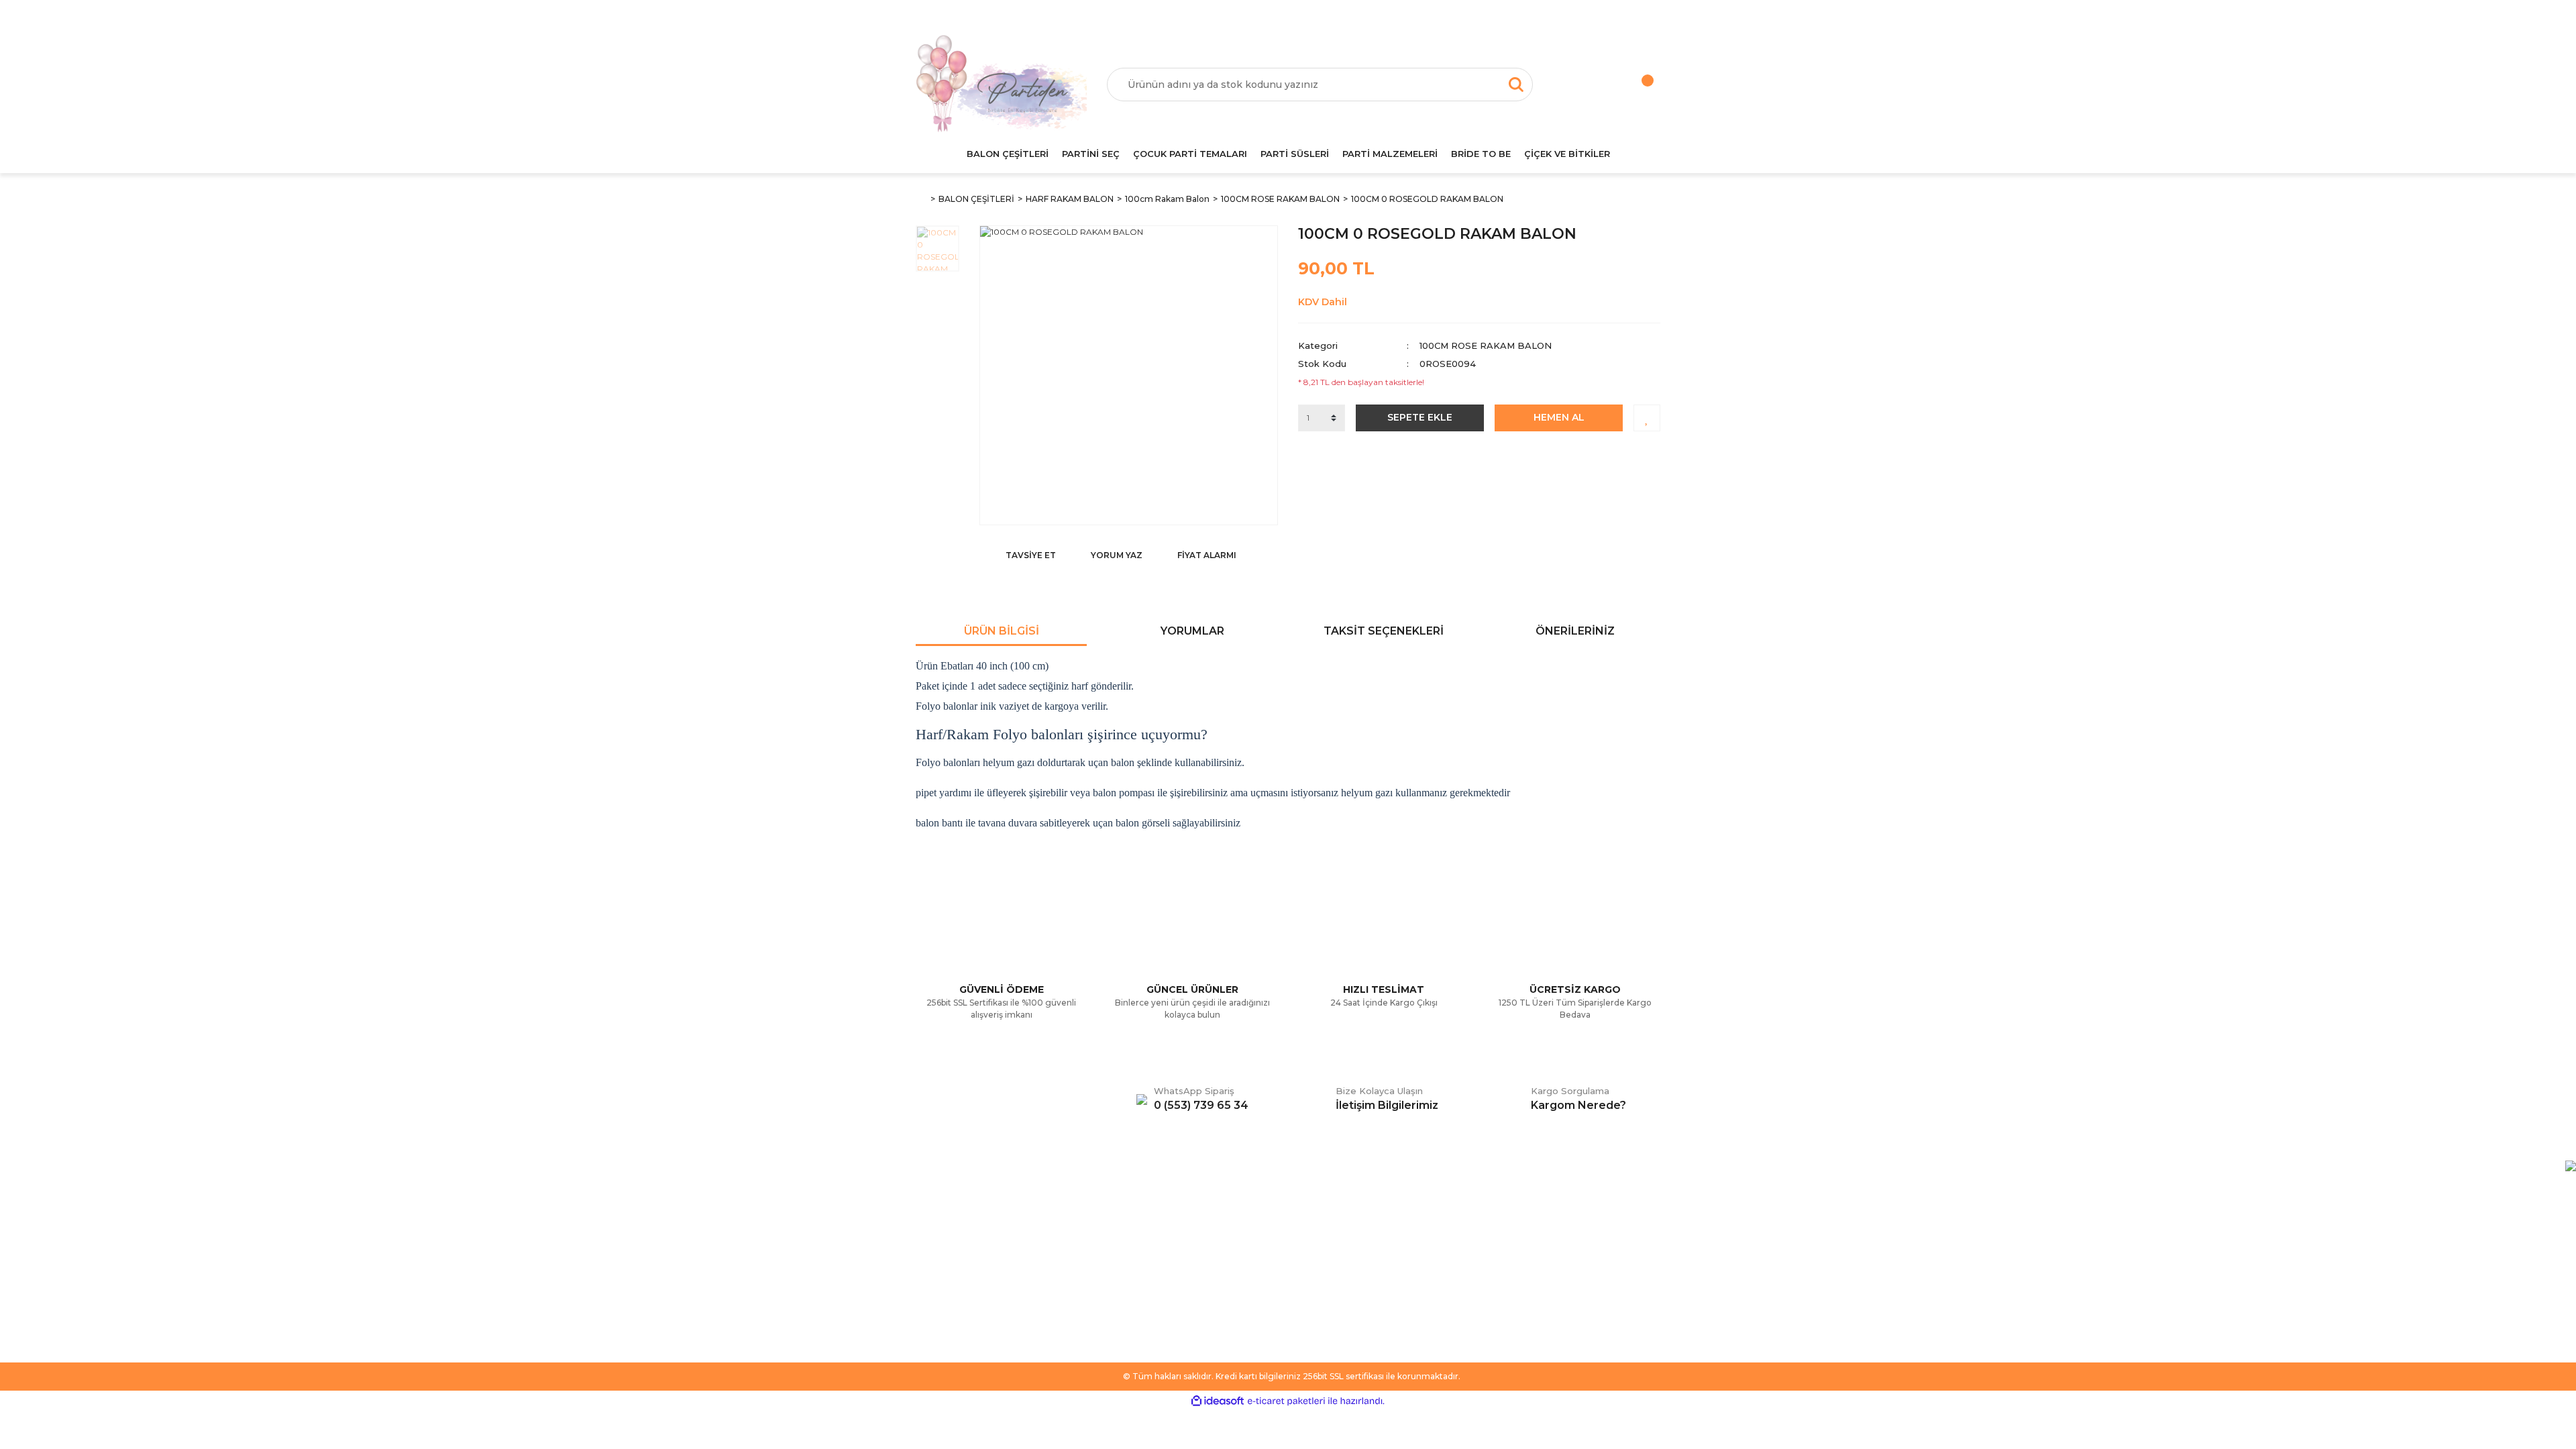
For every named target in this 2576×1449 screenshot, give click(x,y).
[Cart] (1633, 85)
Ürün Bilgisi (1002, 631)
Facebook (1321, 1215)
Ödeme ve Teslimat (1149, 1235)
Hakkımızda (942, 1215)
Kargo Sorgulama (954, 1275)
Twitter (1313, 1235)
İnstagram (1320, 1255)
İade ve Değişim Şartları (1159, 1295)
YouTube (1318, 1275)
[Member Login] (1580, 85)
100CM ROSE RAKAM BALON (1486, 345)
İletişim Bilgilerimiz (956, 1295)
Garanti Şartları (1138, 1275)
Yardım (931, 1235)
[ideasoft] (1218, 1401)
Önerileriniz (1575, 631)
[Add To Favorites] (1647, 418)
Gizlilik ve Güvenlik (1146, 1255)
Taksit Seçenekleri (1384, 631)
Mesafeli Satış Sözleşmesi (1162, 1215)
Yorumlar (1192, 631)
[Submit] (1644, 1270)
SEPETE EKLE (1420, 417)
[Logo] (1001, 85)
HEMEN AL (1559, 417)
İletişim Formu (947, 1255)
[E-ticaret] (1286, 1401)
